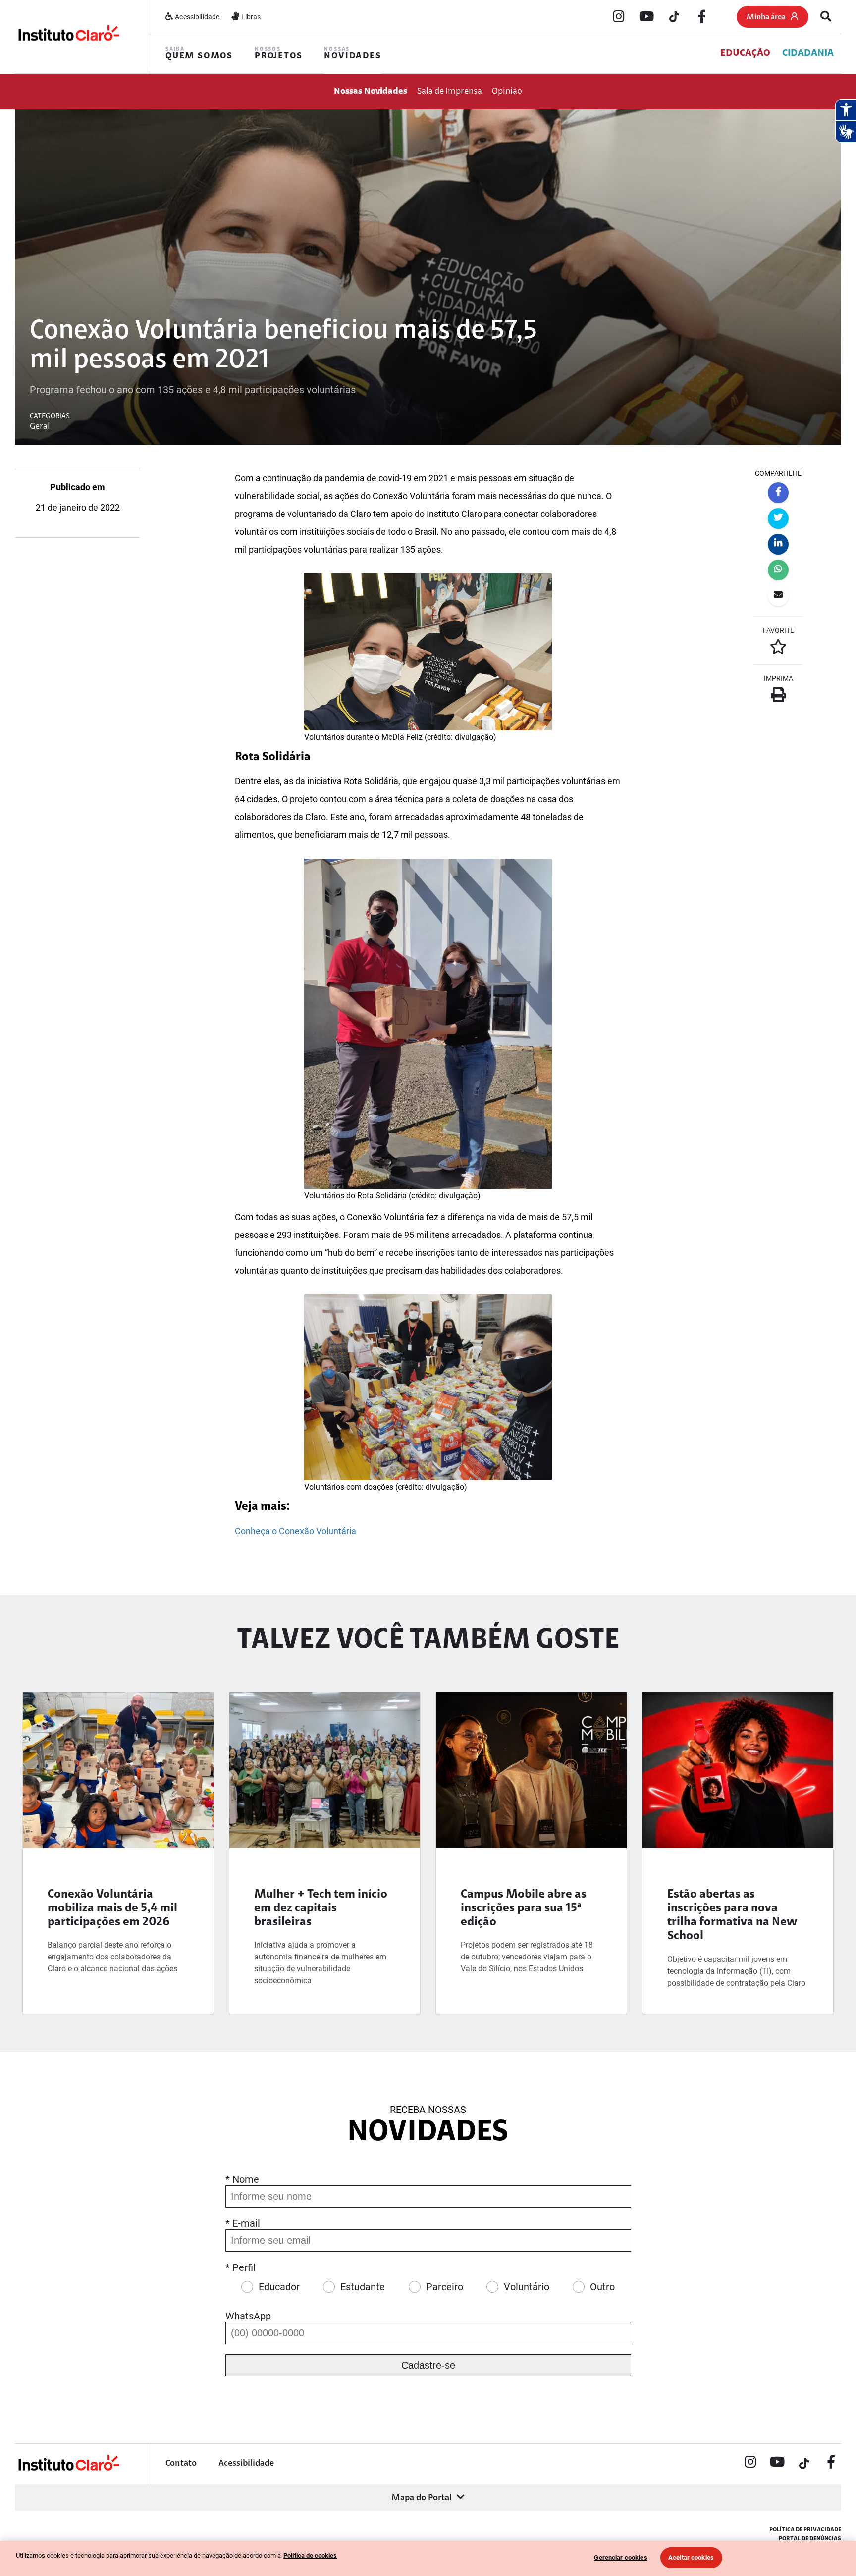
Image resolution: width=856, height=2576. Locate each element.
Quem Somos (199, 54)
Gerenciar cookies (620, 2557)
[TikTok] (674, 17)
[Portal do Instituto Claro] (68, 36)
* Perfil (241, 2267)
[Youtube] (646, 17)
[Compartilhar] (778, 493)
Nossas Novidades (371, 92)
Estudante (363, 2287)
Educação (745, 53)
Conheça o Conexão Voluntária (295, 1531)
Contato (181, 2464)
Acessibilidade (196, 17)
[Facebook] (702, 17)
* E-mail (243, 2223)
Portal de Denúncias (810, 2539)
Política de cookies (310, 2555)
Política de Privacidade (805, 2530)
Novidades (352, 54)
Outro (602, 2287)
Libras (250, 17)
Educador (279, 2287)
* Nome (242, 2179)
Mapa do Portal (422, 2498)
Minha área (766, 17)
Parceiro (445, 2287)
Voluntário (527, 2287)
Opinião (507, 92)
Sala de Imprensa (450, 92)
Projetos (278, 54)
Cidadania (808, 53)
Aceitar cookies (691, 2557)
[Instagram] (619, 17)
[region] (428, 2558)
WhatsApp (248, 2316)
